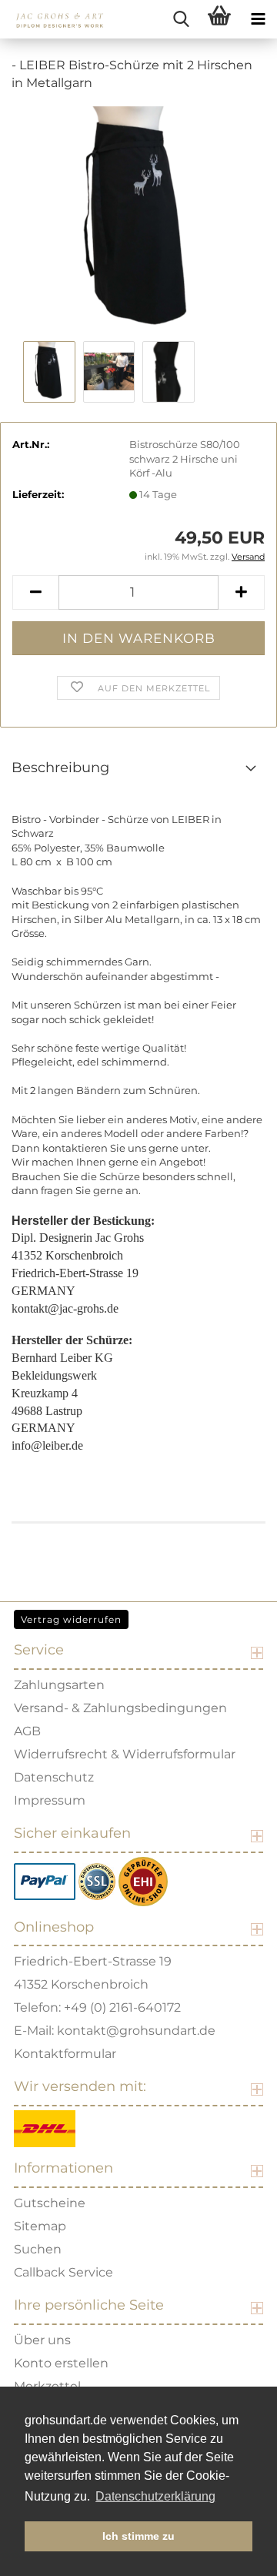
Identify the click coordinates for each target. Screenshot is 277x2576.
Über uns (42, 2340)
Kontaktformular (65, 2054)
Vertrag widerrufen (71, 1619)
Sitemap (40, 2226)
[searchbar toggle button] (181, 19)
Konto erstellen (61, 2363)
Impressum (50, 1800)
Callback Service (63, 2272)
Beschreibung (60, 768)
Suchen (38, 2249)
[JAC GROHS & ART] (54, 19)
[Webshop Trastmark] (143, 1880)
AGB (27, 1731)
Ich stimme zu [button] (138, 2536)
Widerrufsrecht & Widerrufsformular (125, 1754)
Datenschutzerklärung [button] (155, 2496)
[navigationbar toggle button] (258, 19)
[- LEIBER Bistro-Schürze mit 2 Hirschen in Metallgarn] (138, 220)
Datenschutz (54, 1777)
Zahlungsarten (59, 1685)
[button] (35, 592)
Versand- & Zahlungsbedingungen (120, 1708)
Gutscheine (50, 2203)
